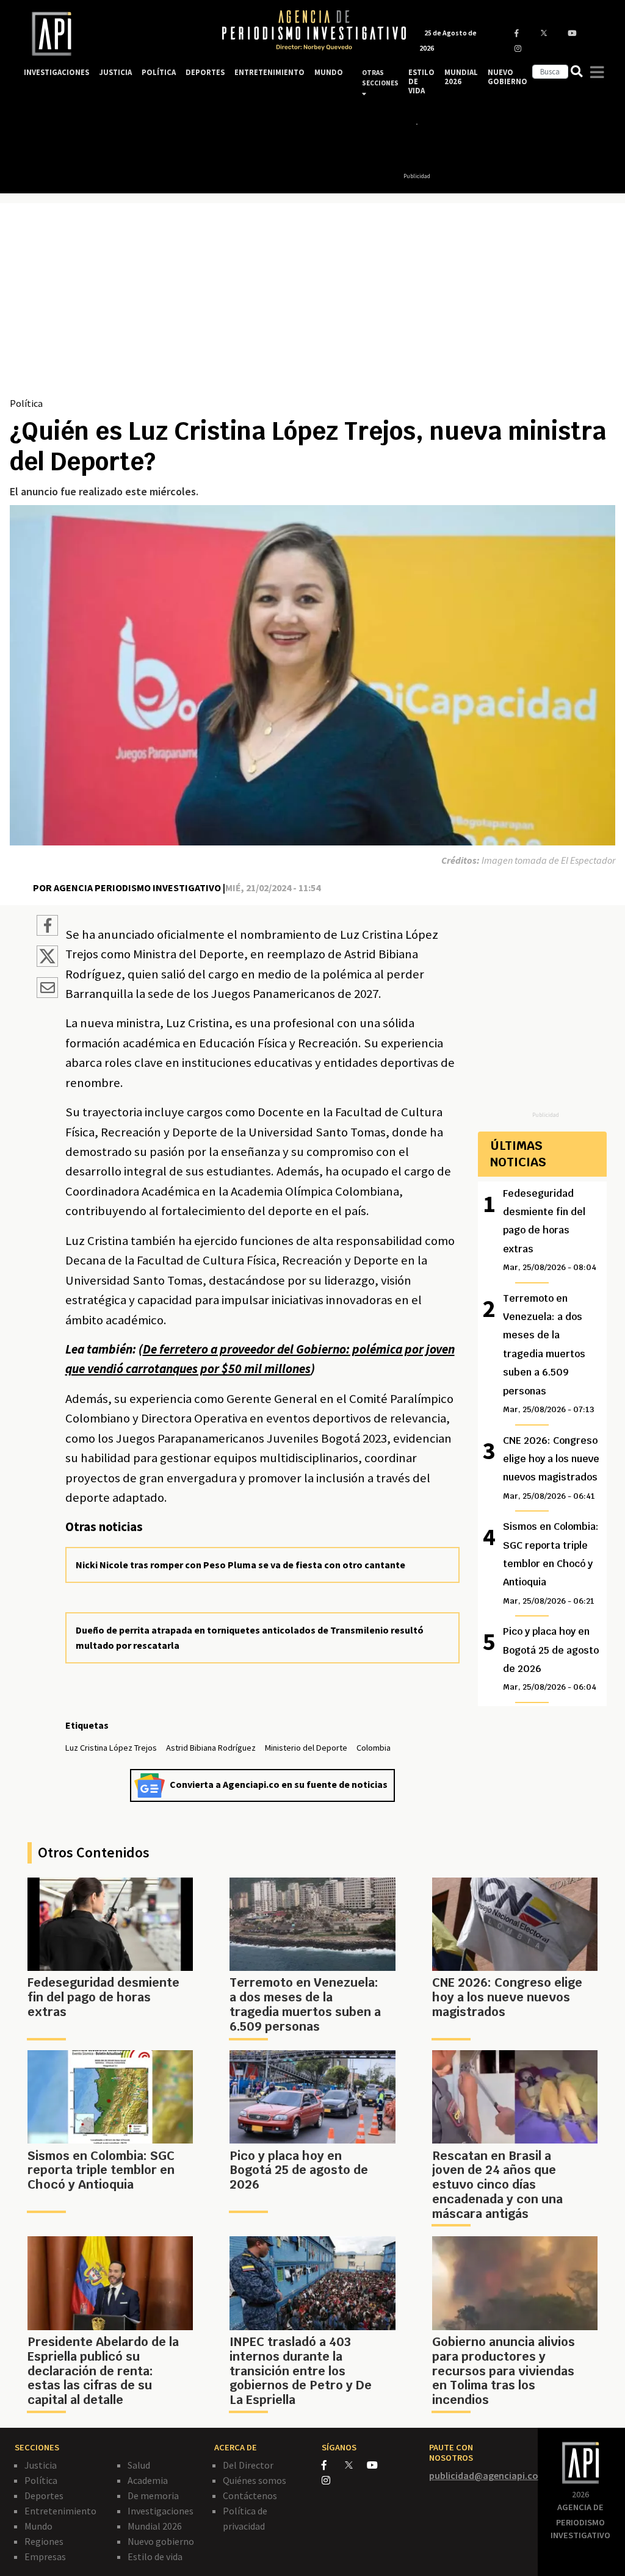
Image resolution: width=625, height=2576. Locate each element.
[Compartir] (47, 927)
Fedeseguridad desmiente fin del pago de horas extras (550, 1230)
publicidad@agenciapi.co (484, 2475)
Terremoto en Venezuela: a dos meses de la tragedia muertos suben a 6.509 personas (549, 1353)
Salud (139, 2465)
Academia (148, 2480)
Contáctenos (250, 2495)
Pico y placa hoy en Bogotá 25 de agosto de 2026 (551, 1659)
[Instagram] (332, 2480)
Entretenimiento (60, 2511)
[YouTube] (378, 2465)
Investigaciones (161, 2511)
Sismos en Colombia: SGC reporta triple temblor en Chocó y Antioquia (551, 1563)
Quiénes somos (255, 2480)
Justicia (41, 2465)
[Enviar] (47, 989)
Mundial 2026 (155, 2526)
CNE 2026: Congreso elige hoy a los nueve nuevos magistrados (551, 1468)
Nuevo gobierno (161, 2541)
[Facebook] (333, 2465)
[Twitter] (355, 2465)
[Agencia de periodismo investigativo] (111, 34)
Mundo (38, 2526)
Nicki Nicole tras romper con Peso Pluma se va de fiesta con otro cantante (240, 1565)
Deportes (44, 2495)
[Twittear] (47, 963)
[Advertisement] (312, 304)
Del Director (248, 2465)
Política (26, 403)
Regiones (44, 2541)
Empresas (45, 2556)
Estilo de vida (155, 2556)
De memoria (153, 2495)
